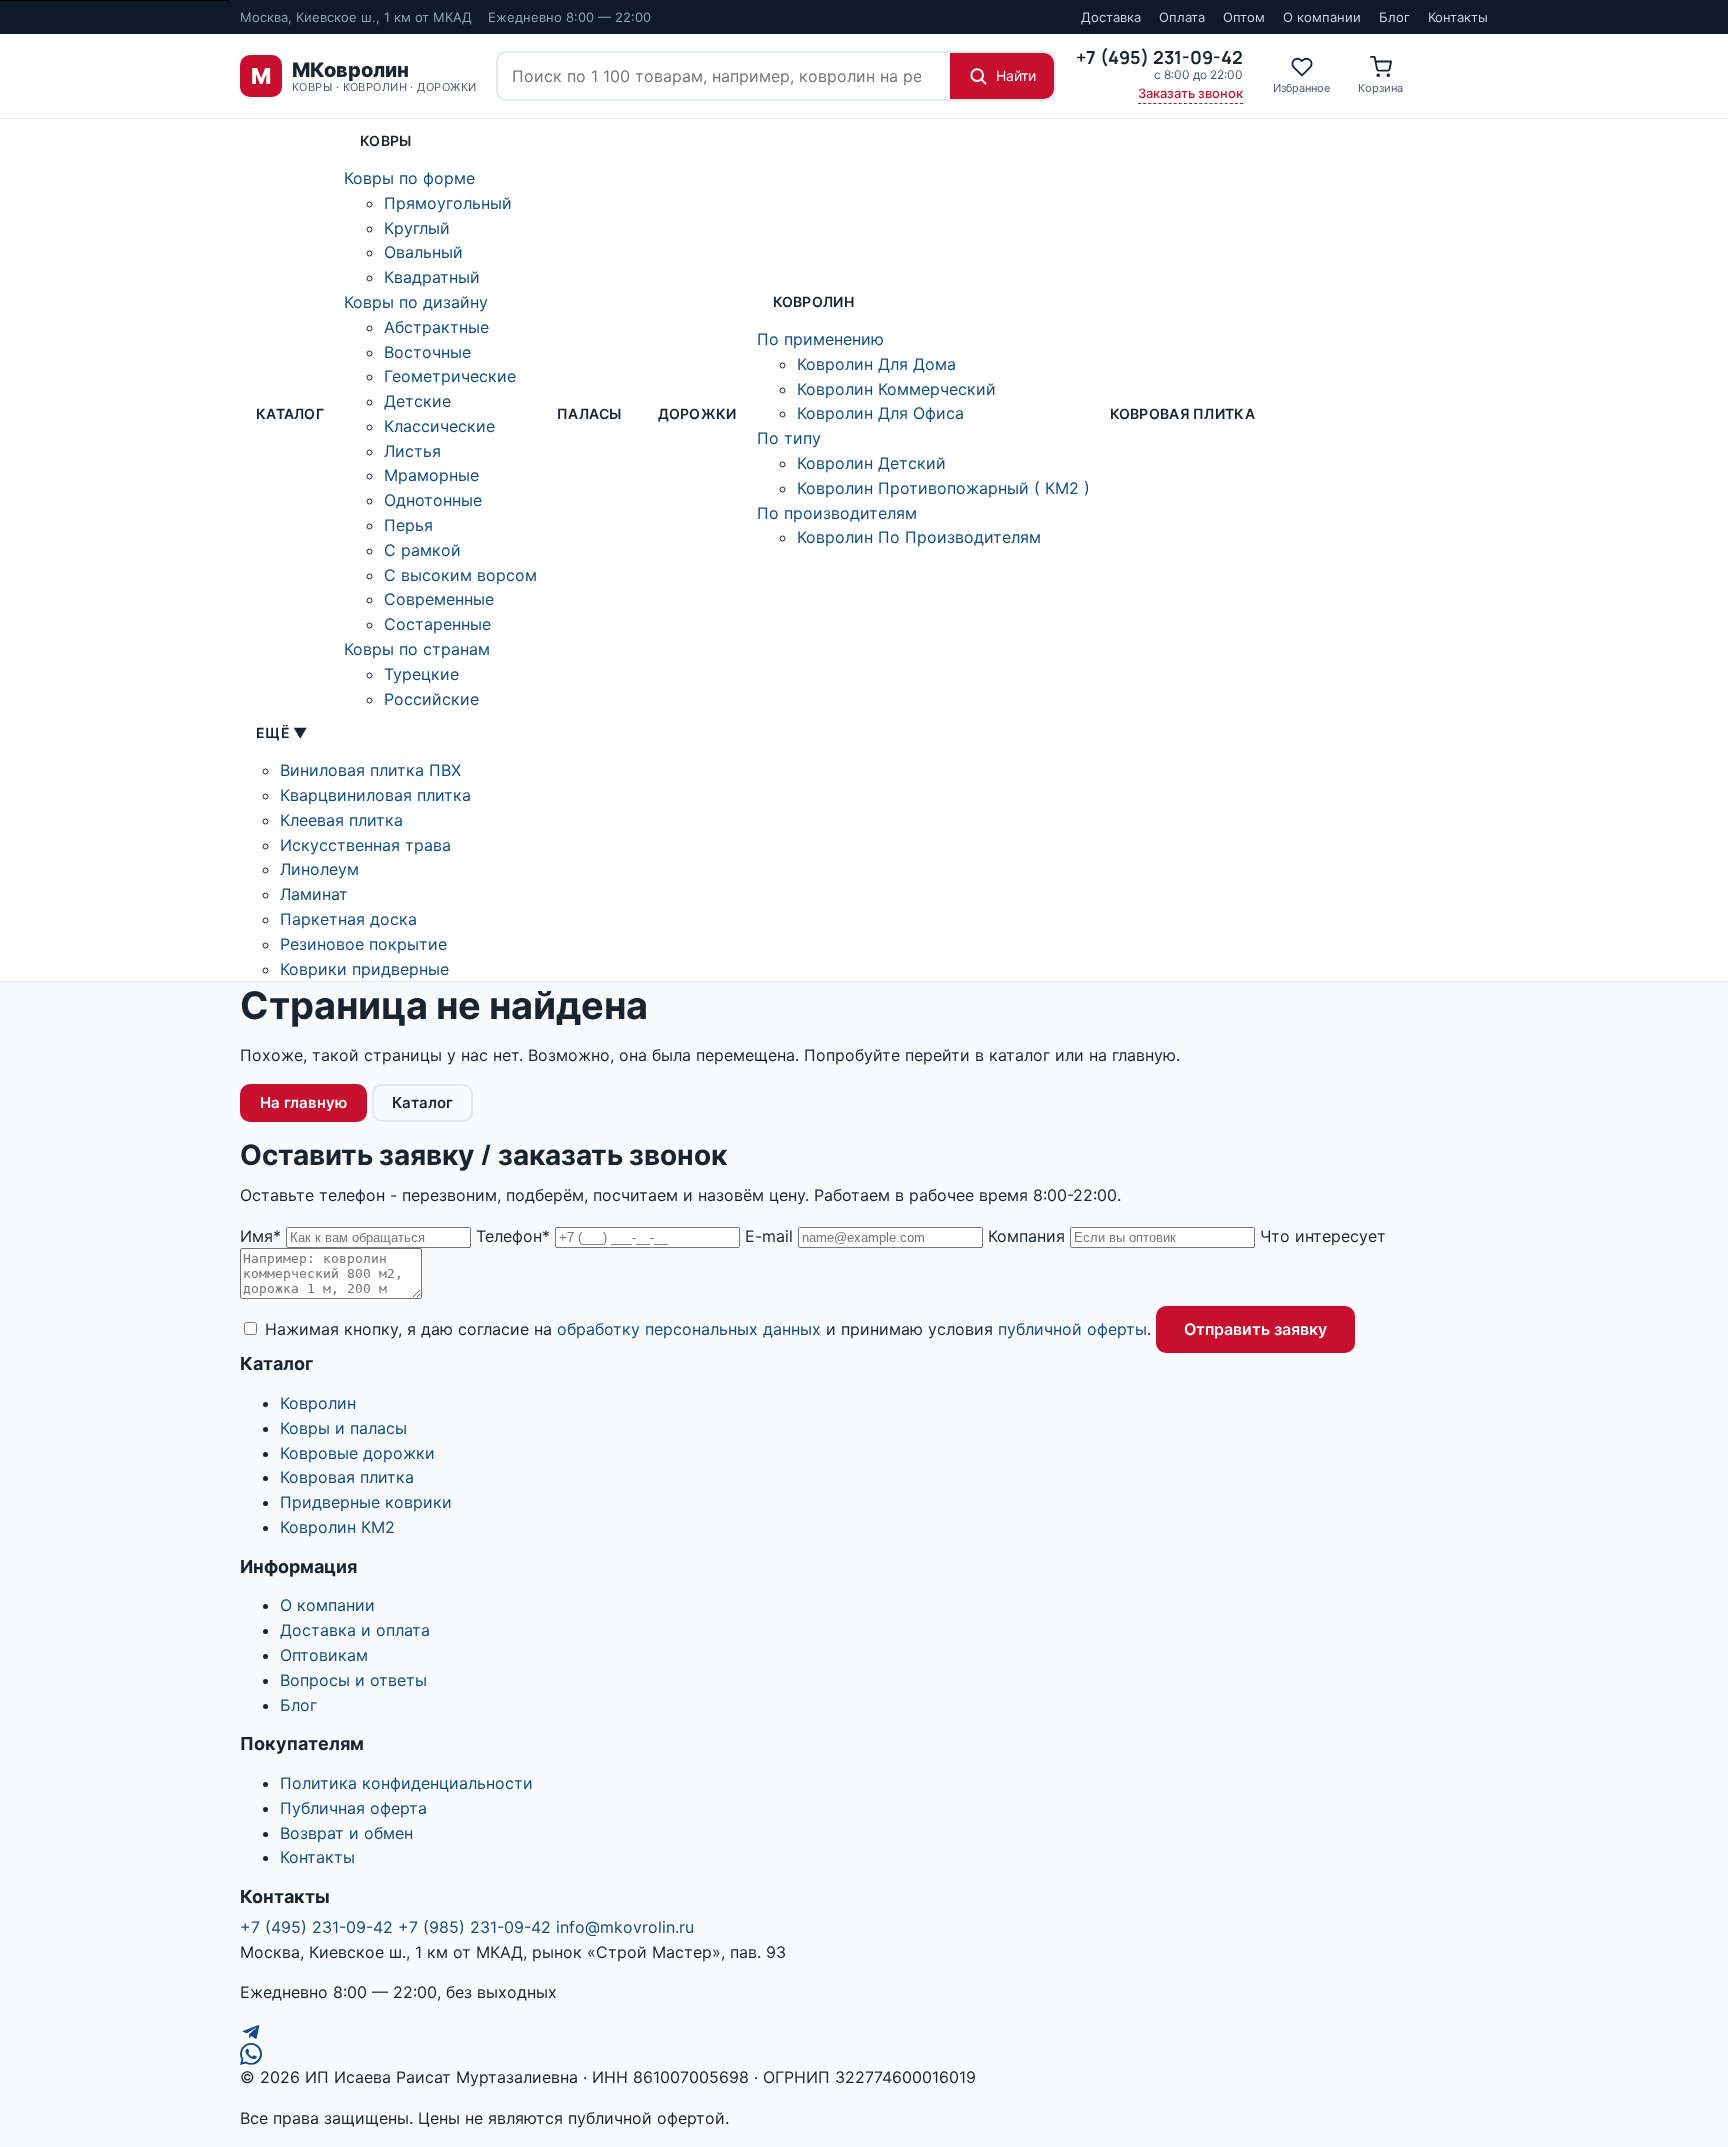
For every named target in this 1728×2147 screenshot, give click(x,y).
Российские (431, 699)
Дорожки (697, 413)
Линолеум (319, 869)
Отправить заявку (1255, 1329)
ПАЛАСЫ (589, 413)
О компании (1322, 17)
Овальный (423, 252)
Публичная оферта (353, 1808)
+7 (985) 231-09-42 (474, 1927)
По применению (820, 339)
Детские (417, 401)
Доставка (1111, 17)
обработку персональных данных (689, 1329)
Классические (439, 426)
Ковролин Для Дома (876, 364)
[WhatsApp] (864, 2054)
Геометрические (450, 376)
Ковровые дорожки (357, 1453)
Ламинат (314, 894)
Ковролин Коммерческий (896, 389)
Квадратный (432, 277)
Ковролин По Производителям (919, 537)
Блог (1394, 17)
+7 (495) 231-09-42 (316, 1927)
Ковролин (813, 301)
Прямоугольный (448, 203)
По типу (789, 438)
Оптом (1244, 17)
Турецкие (421, 674)
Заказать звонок (1190, 93)
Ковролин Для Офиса (880, 413)
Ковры (385, 140)
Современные (439, 599)
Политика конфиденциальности (406, 1783)
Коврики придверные (364, 969)
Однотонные (433, 500)
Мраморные (431, 475)
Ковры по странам (417, 649)
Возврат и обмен (346, 1833)
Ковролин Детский (871, 463)
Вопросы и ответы (353, 1680)
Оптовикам (324, 1655)
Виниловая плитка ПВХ (370, 770)
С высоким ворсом (460, 575)
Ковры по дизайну (416, 302)
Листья (412, 451)
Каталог (290, 413)
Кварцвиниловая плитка (375, 795)
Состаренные (437, 624)
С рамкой (422, 550)
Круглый (417, 228)
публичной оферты (1072, 1329)
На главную (303, 1102)
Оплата (1182, 17)
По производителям (837, 513)
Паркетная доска (348, 919)
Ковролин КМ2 (337, 1527)
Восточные (427, 352)
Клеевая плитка (341, 820)
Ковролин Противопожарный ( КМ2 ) (943, 488)
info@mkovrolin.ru (625, 1927)
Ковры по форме (409, 178)
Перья (408, 525)
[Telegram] (864, 2032)
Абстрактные (436, 327)
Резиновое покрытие (363, 944)
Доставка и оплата (355, 1630)
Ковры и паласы (343, 1428)
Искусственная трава (365, 845)
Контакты (1458, 17)
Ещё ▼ (281, 732)
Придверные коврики (366, 1502)
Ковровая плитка (1182, 413)
